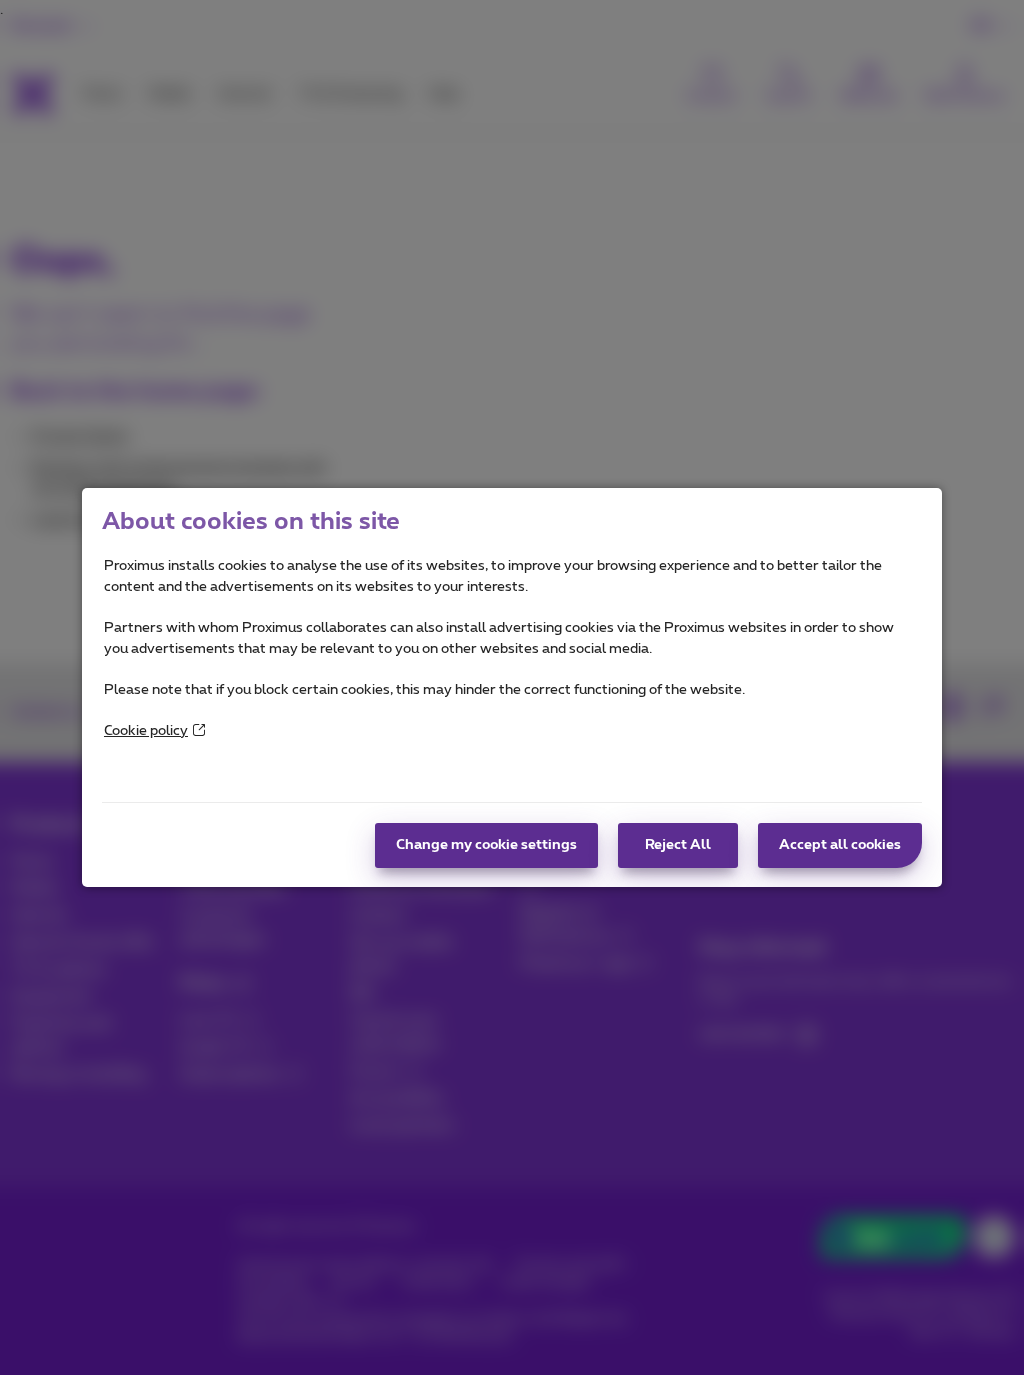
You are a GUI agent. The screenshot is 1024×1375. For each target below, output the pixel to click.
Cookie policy (146, 731)
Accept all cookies (840, 845)
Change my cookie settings (486, 845)
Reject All (678, 845)
